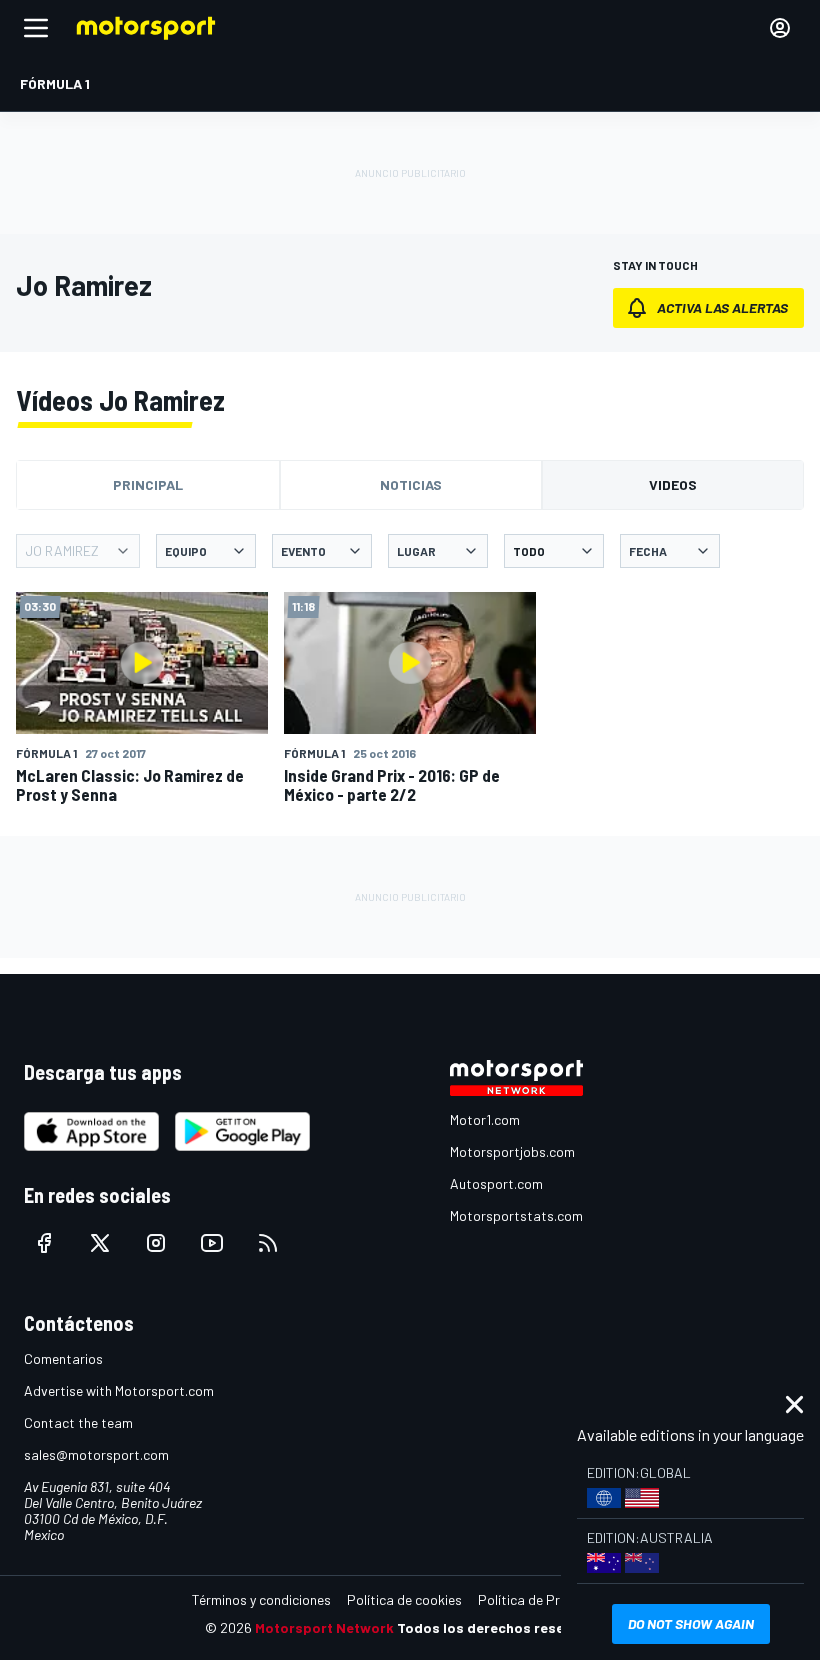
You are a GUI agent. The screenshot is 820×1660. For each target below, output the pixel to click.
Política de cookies (404, 1599)
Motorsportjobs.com (512, 1151)
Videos (673, 484)
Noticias (411, 484)
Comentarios (63, 1358)
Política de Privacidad (545, 1599)
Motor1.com (485, 1119)
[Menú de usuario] (780, 28)
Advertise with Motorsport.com (119, 1390)
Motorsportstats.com (516, 1215)
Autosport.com (496, 1183)
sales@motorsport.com (96, 1454)
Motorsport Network (324, 1627)
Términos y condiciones (261, 1599)
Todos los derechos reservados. (506, 1627)
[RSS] (268, 1243)
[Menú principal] (36, 28)
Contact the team (78, 1422)
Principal (148, 484)
